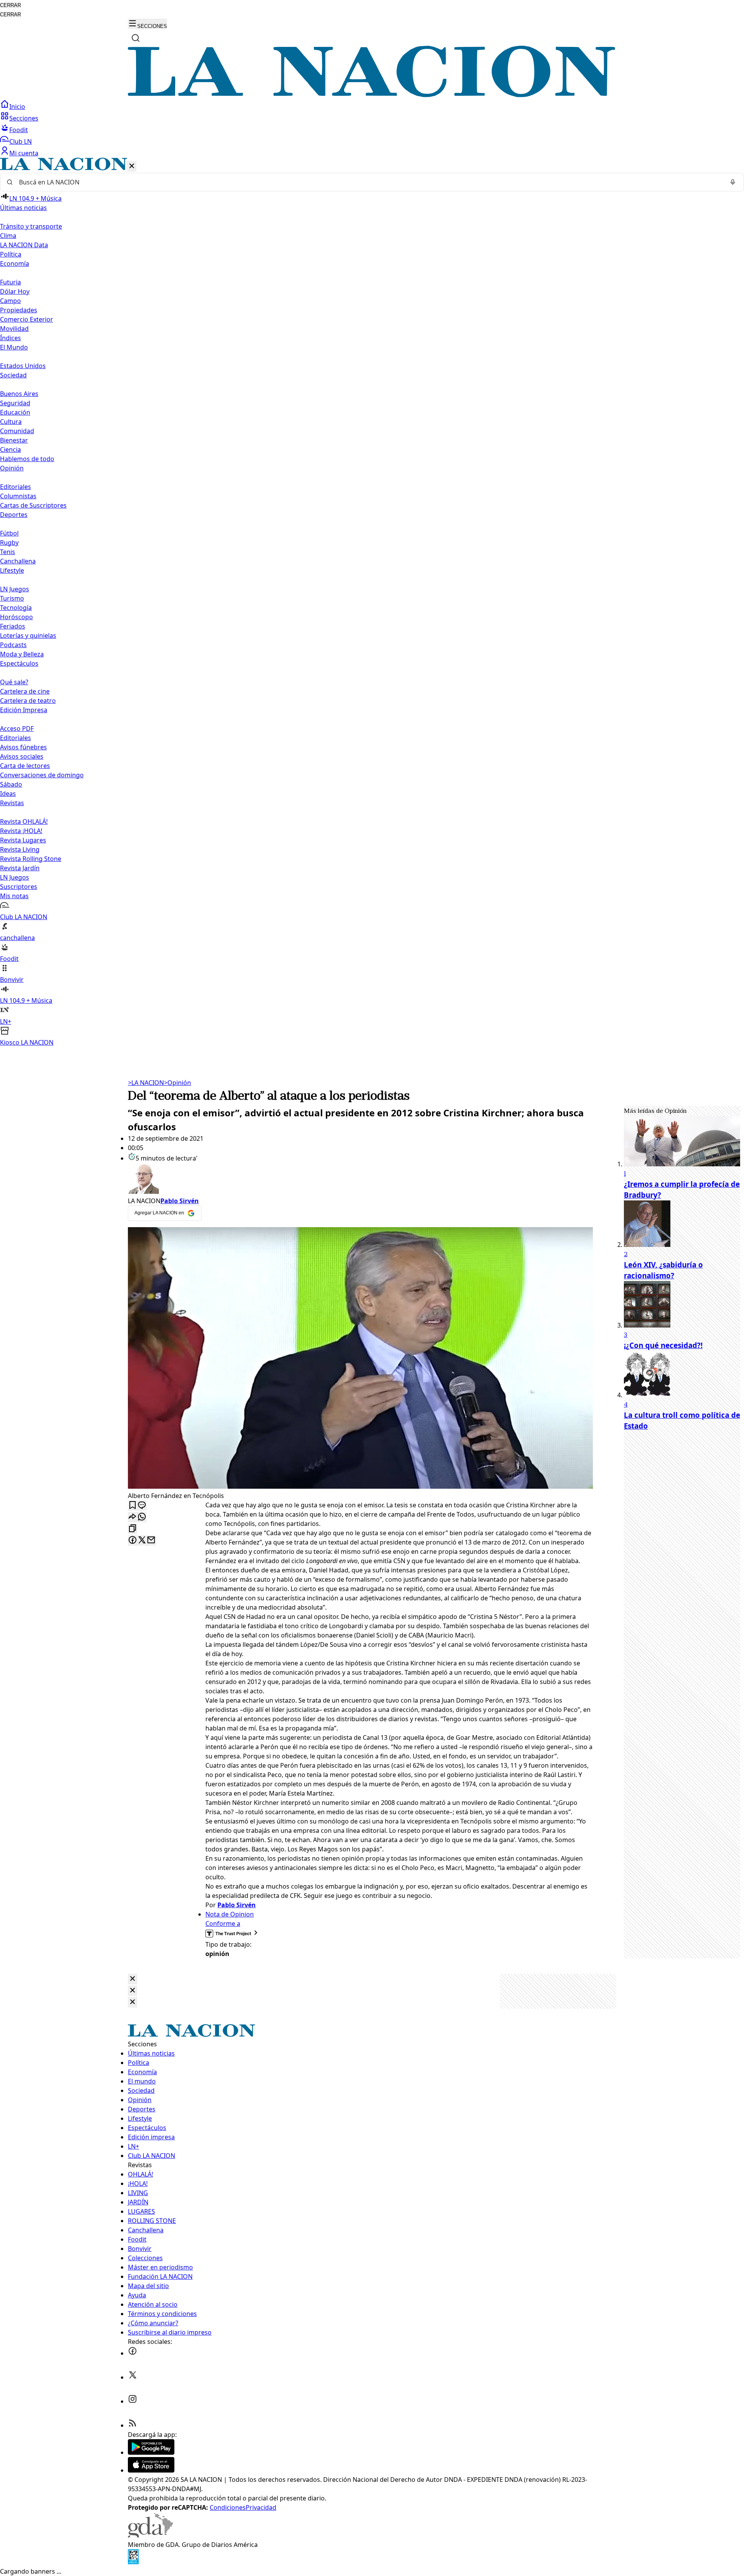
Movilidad (14, 329)
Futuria (10, 282)
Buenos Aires (19, 394)
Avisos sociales (22, 756)
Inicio (17, 107)
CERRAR (10, 5)
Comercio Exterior (27, 319)
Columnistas (18, 496)
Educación (15, 412)
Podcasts (13, 645)
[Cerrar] (132, 166)
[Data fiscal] (133, 2562)
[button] (372, 602)
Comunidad (17, 431)
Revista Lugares (23, 840)
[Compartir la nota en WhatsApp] (142, 1517)
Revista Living (20, 849)
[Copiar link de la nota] (133, 1529)
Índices (10, 338)
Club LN (21, 141)
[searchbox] (369, 182)
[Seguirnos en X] (133, 2377)
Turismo (12, 598)
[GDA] (150, 2535)
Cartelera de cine (25, 691)
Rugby (9, 542)
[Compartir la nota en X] (142, 1540)
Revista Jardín (20, 868)
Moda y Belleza (22, 654)
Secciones (24, 118)
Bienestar (14, 440)
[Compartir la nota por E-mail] (151, 1540)
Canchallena (18, 561)
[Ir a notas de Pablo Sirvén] (360, 1180)
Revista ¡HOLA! (21, 831)
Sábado (11, 784)
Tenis (8, 552)
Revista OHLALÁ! (24, 821)
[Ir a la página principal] (372, 95)
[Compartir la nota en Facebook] (133, 1540)
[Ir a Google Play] (151, 2452)
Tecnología (16, 608)
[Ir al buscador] (136, 38)
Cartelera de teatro (28, 701)
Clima (8, 236)
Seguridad (15, 403)
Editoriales (15, 487)
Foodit (19, 130)
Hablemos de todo (27, 459)
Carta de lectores (25, 766)
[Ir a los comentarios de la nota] (142, 1506)
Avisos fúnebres (23, 747)
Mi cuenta (24, 153)
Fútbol (9, 533)
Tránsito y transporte (31, 226)
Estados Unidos (23, 366)
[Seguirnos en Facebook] (133, 2353)
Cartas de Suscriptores (33, 505)
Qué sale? (14, 682)
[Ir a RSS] (133, 2425)
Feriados (13, 626)
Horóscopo (16, 617)
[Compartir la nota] (133, 1517)
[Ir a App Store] (151, 2470)
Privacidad (261, 2507)
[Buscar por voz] (733, 182)
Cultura (11, 422)
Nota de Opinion (230, 1914)
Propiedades (19, 310)
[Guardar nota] (133, 1506)
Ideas (8, 794)
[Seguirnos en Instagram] (133, 2401)
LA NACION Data (24, 245)
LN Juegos (15, 589)
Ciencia (10, 449)
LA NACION (146, 1083)
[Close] (133, 1979)
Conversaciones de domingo (42, 775)
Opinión (177, 1083)
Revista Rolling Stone (31, 859)
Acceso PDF (17, 728)
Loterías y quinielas (28, 635)
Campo (10, 301)
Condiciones (228, 2507)
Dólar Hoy (15, 291)
